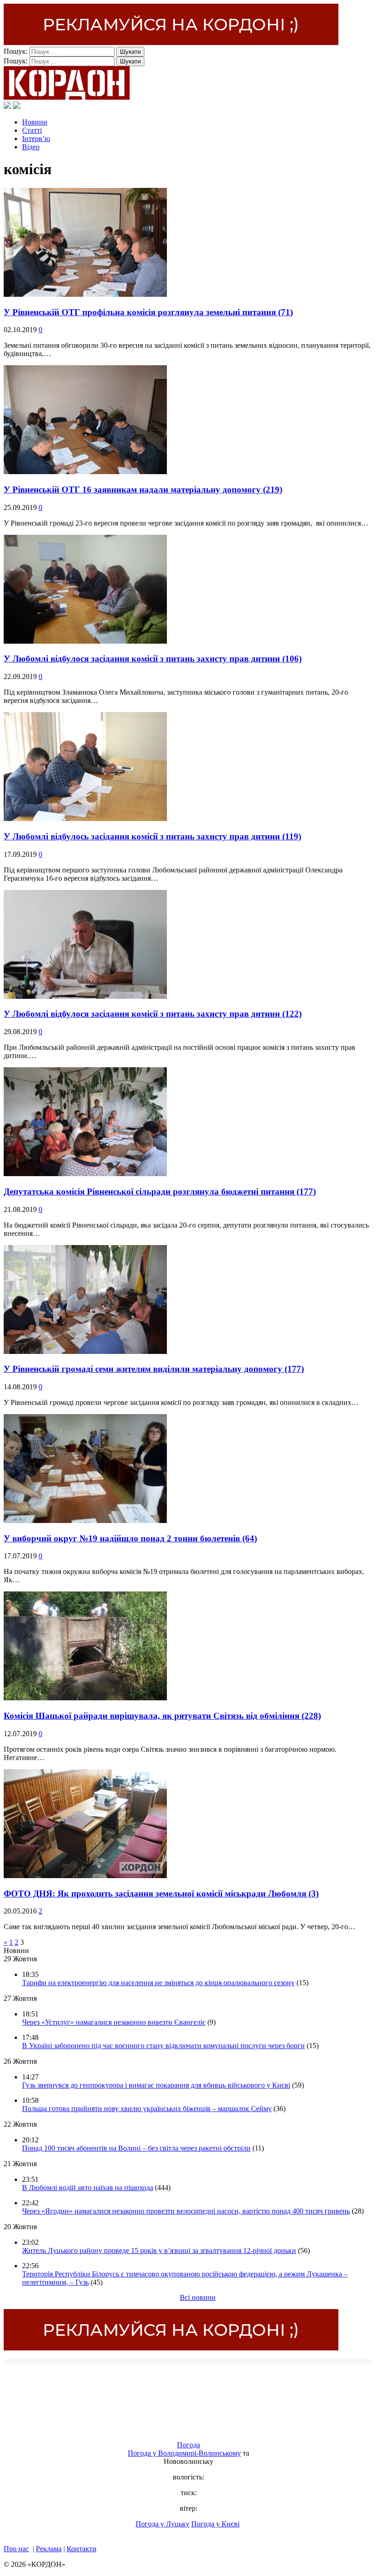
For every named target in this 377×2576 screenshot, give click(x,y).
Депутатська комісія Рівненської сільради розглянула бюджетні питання (160, 1192)
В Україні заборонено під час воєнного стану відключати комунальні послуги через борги (163, 2046)
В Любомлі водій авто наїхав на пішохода (88, 2188)
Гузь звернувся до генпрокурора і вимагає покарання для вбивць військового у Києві (156, 2085)
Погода (188, 2445)
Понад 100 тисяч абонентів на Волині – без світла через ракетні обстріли (136, 2148)
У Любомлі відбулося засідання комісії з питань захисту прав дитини (153, 659)
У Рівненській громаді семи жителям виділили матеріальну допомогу (154, 1369)
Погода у (184, 2453)
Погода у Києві (215, 2524)
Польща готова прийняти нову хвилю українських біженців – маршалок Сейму (147, 2109)
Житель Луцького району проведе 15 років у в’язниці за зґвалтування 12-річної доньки (159, 2250)
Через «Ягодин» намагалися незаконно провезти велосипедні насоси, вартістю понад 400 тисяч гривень (186, 2211)
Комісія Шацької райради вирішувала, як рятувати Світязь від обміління (162, 1716)
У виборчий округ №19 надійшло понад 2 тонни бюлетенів (130, 1538)
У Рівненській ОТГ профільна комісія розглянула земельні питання (148, 312)
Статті (32, 130)
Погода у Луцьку (163, 2524)
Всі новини (198, 2297)
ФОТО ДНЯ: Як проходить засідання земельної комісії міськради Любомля (161, 1894)
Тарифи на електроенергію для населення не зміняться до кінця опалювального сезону (158, 1983)
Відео (31, 147)
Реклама (49, 2549)
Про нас (16, 2549)
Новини (35, 122)
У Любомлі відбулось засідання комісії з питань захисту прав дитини (152, 836)
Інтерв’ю (36, 139)
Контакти (82, 2549)
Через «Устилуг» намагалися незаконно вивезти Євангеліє (114, 2022)
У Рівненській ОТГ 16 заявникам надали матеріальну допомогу (143, 490)
